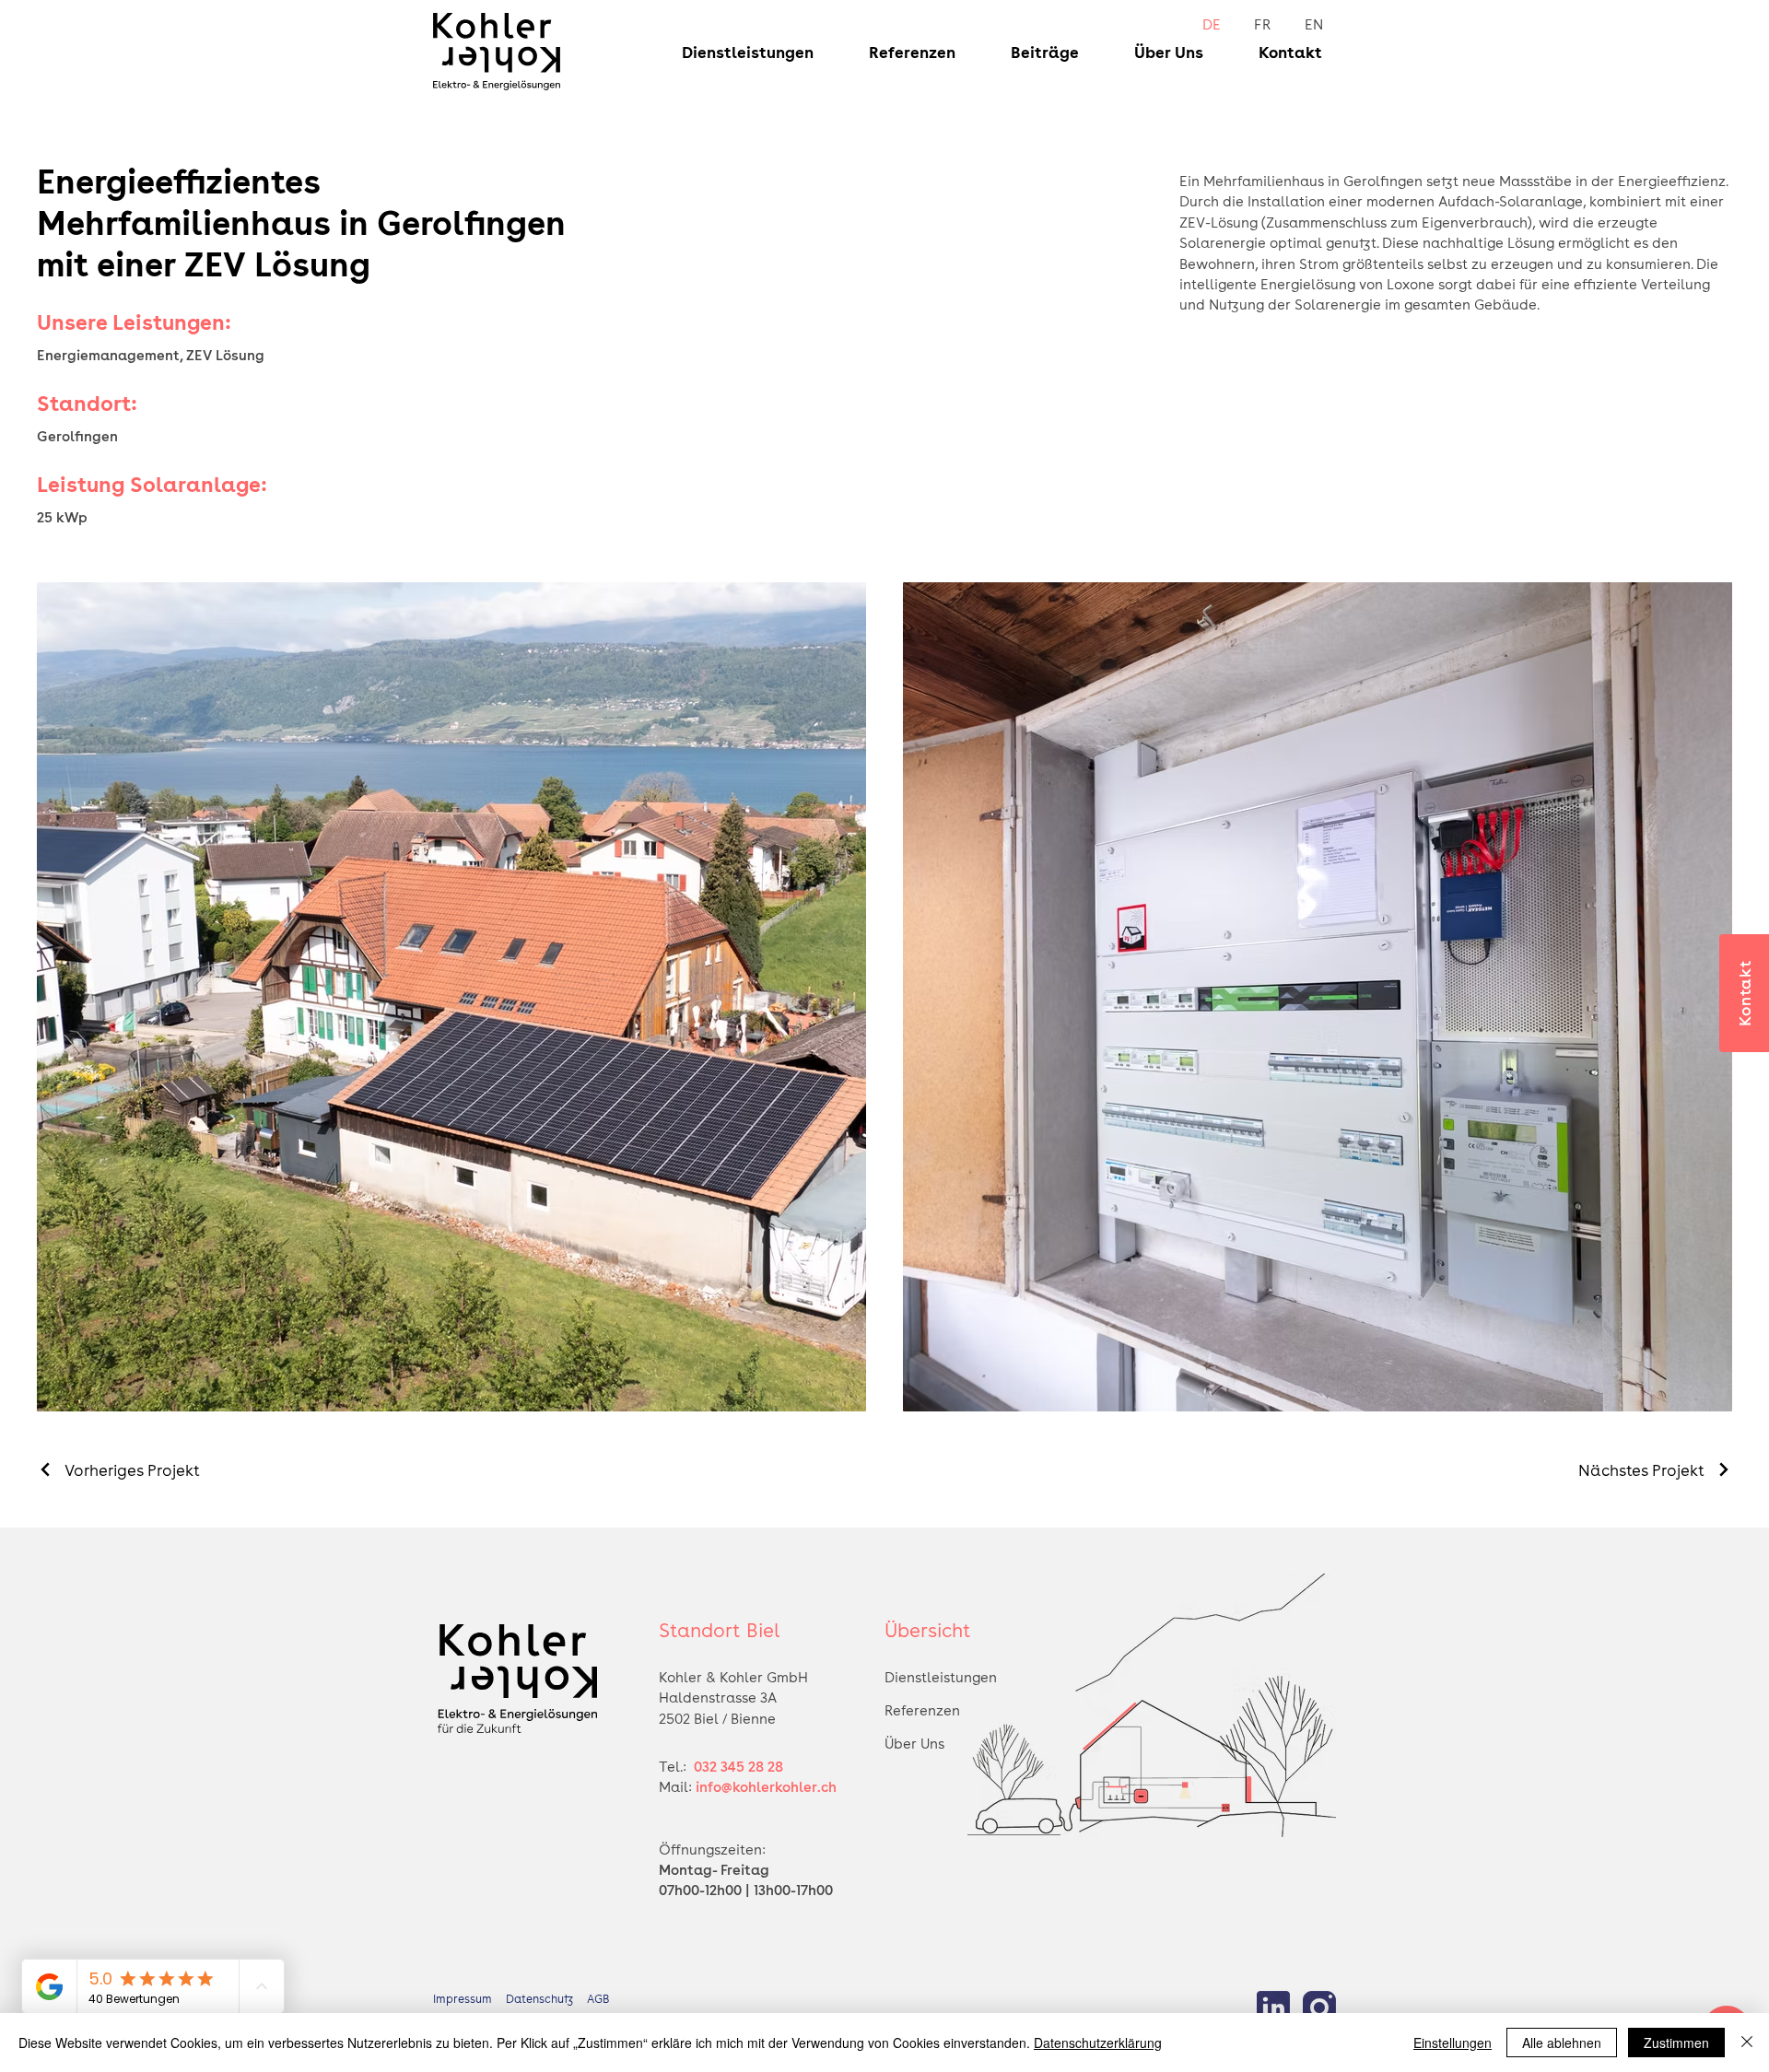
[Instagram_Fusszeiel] (1319, 2008)
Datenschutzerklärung (1098, 2043)
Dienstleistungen (941, 1677)
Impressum (463, 1998)
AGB (607, 1998)
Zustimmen (1676, 2043)
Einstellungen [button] (1453, 2043)
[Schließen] (1747, 2043)
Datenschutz (546, 1998)
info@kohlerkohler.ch (766, 1786)
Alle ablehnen (1562, 2043)
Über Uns (914, 1743)
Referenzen (922, 1710)
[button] (734, 52)
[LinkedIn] (1273, 2008)
